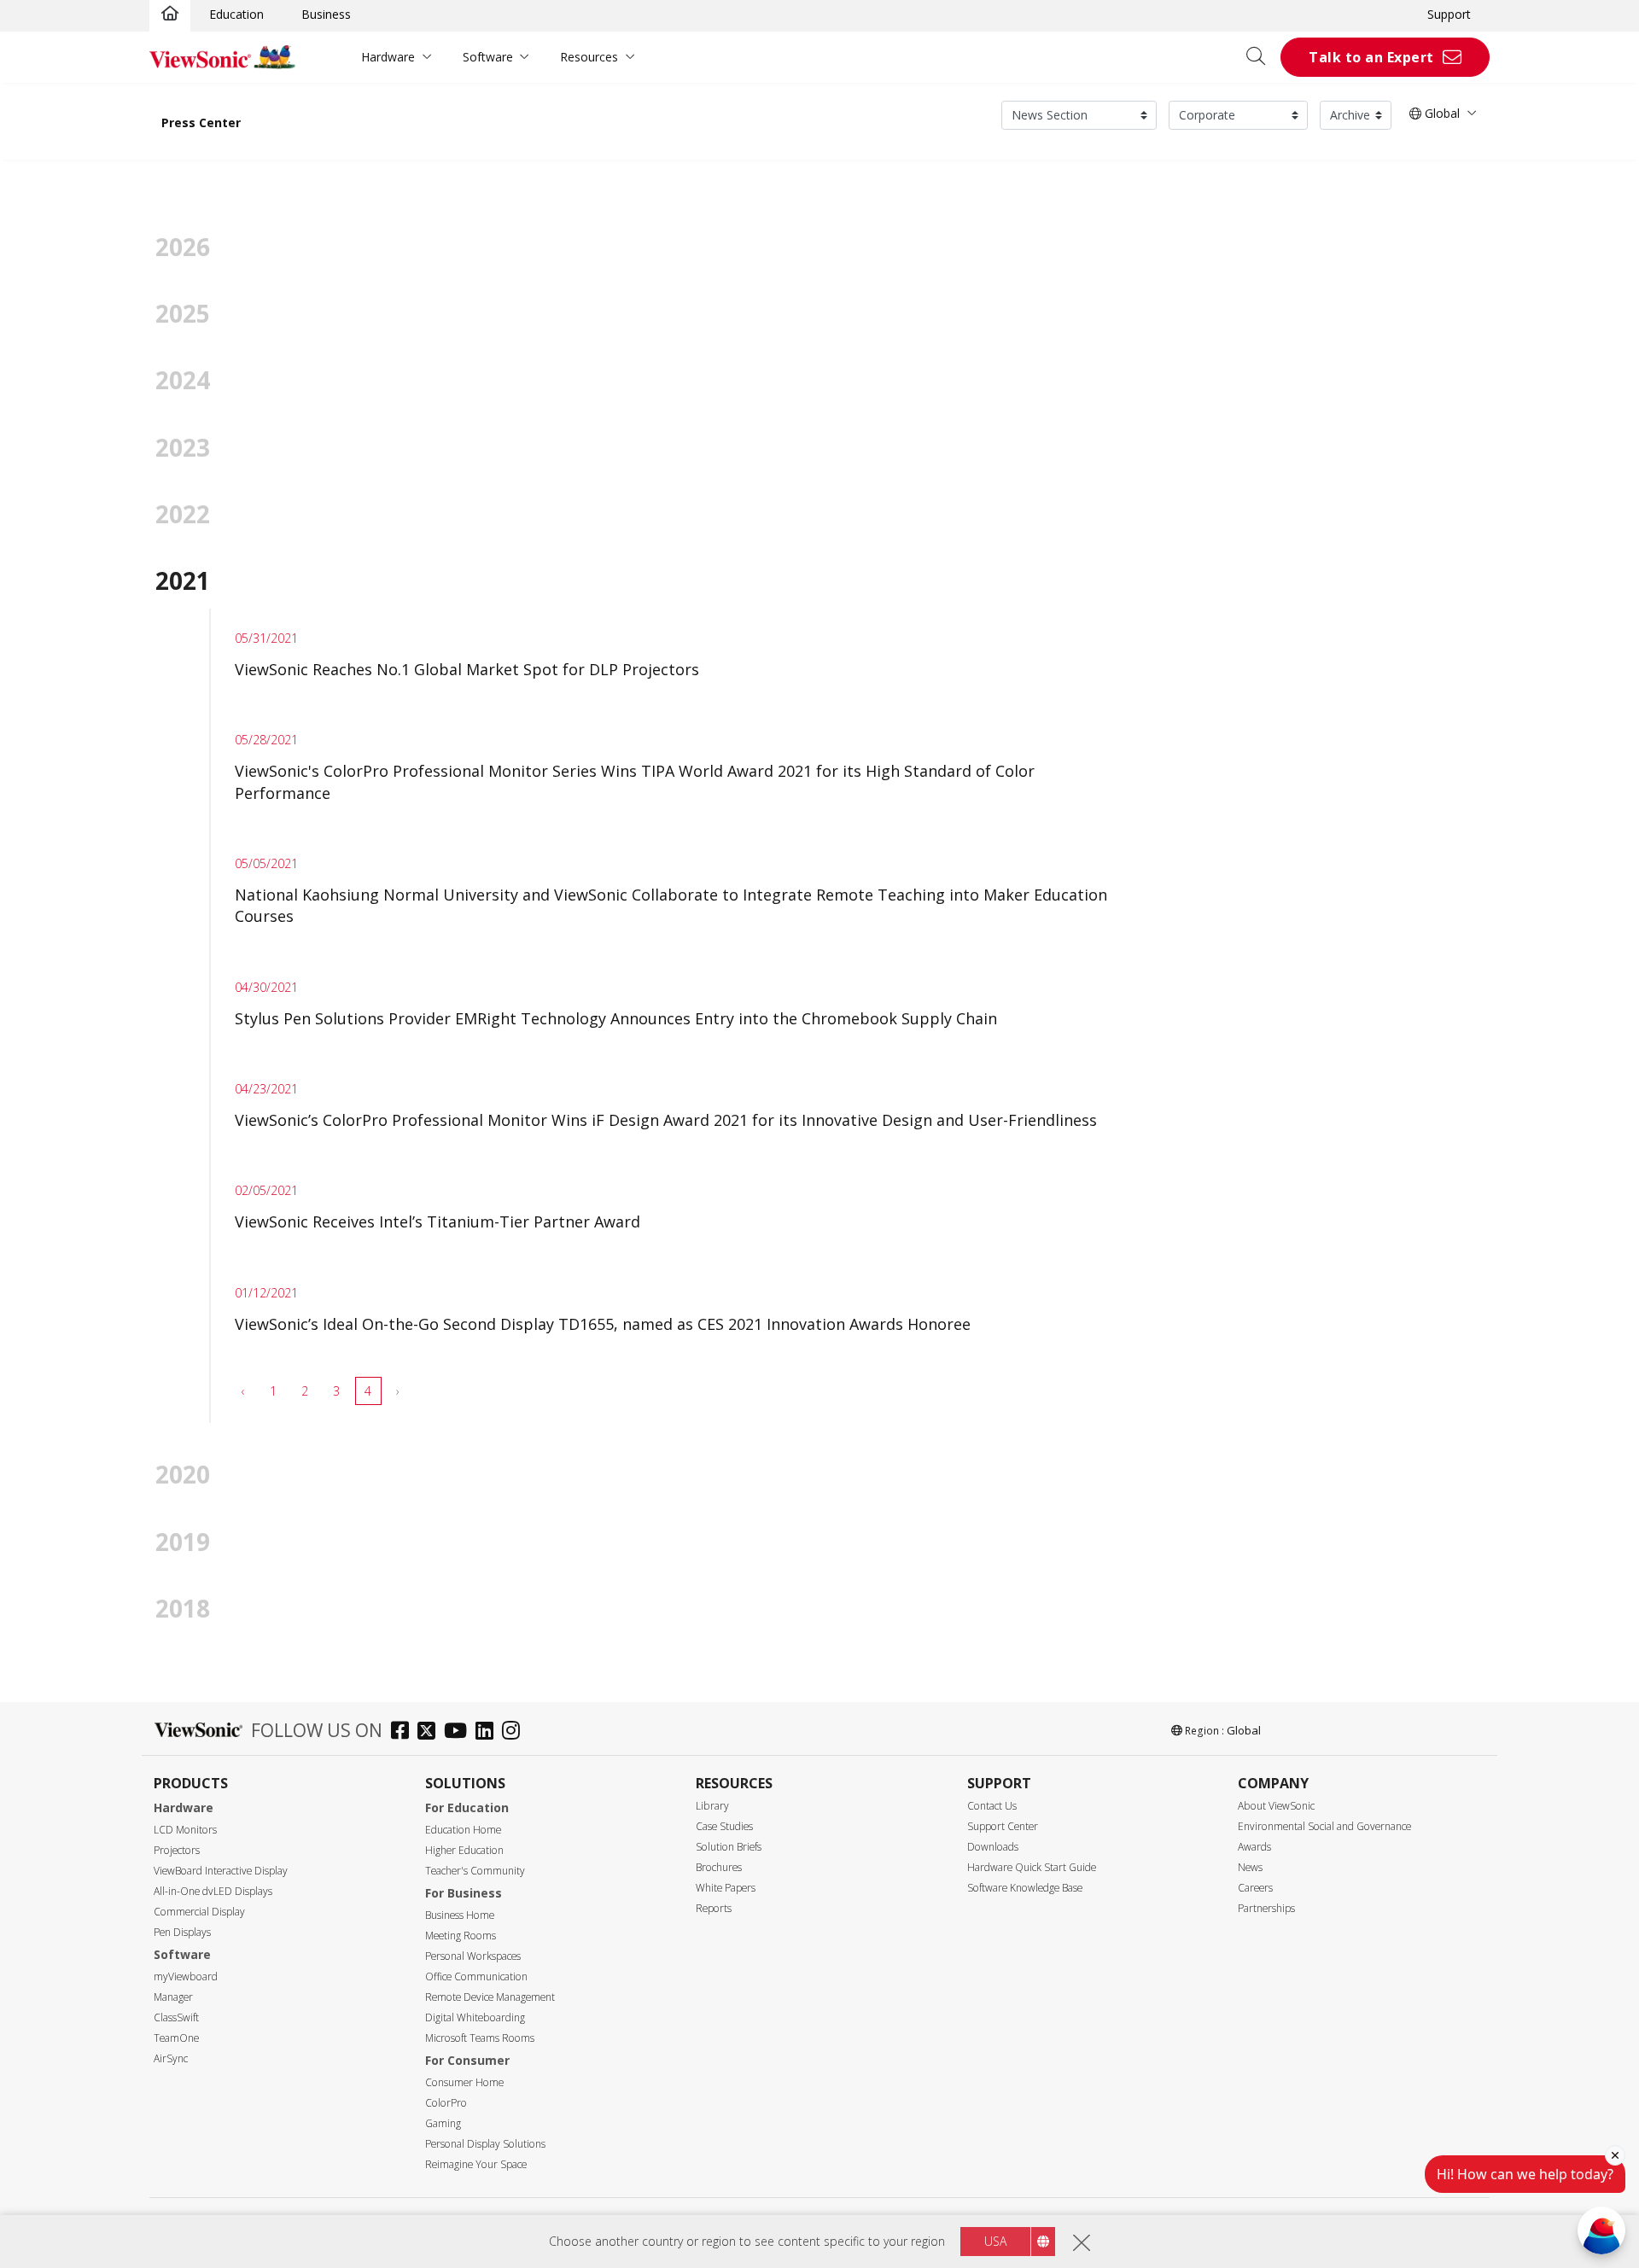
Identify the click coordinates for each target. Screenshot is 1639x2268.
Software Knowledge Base (1025, 1888)
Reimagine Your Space (476, 2164)
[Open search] (1262, 57)
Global (1244, 1730)
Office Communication (476, 1976)
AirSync (171, 2058)
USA (995, 2241)
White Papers (726, 1888)
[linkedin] (489, 1732)
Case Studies (724, 1826)
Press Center (201, 122)
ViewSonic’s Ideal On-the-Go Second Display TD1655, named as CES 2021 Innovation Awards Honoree (603, 1324)
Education (236, 14)
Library (712, 1806)
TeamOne (176, 2038)
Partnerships (1266, 1908)
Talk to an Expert (1371, 57)
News (1250, 1867)
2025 (183, 313)
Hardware (388, 57)
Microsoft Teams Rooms (480, 2038)
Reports (714, 1908)
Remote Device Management (490, 1997)
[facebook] (404, 1732)
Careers (1255, 1888)
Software (488, 57)
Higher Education (464, 1850)
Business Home (460, 1915)
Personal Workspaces (473, 1956)
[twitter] (431, 1732)
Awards (1254, 1847)
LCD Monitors (185, 1830)
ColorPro (446, 2103)
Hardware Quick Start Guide (1032, 1867)
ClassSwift (176, 2017)
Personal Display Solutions (485, 2144)
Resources (589, 57)
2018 (183, 1608)
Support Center (1003, 1826)
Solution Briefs (729, 1847)
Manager (173, 1997)
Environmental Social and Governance (1324, 1826)
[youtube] (460, 1732)
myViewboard (186, 1976)
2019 (183, 1542)
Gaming (443, 2123)
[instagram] (515, 1732)
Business (326, 14)
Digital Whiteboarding (475, 2017)
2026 (183, 247)
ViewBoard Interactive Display (221, 1871)
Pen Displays (182, 1932)
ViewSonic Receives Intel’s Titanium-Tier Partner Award (437, 1221)
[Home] (170, 15)
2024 (183, 380)
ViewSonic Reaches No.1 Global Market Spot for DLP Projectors (467, 669)
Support (1449, 14)
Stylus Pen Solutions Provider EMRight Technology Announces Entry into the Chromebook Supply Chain (616, 1018)
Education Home (463, 1830)
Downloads (993, 1847)
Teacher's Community (475, 1871)
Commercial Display (199, 1912)
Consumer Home (464, 2082)
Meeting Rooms (461, 1936)
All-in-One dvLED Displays (213, 1891)
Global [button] (1441, 113)
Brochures (719, 1867)
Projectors (177, 1850)
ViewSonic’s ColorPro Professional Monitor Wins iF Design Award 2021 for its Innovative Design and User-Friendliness (666, 1120)
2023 (183, 447)
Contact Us (992, 1806)
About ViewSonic (1276, 1806)
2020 (183, 1474)
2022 (183, 514)
